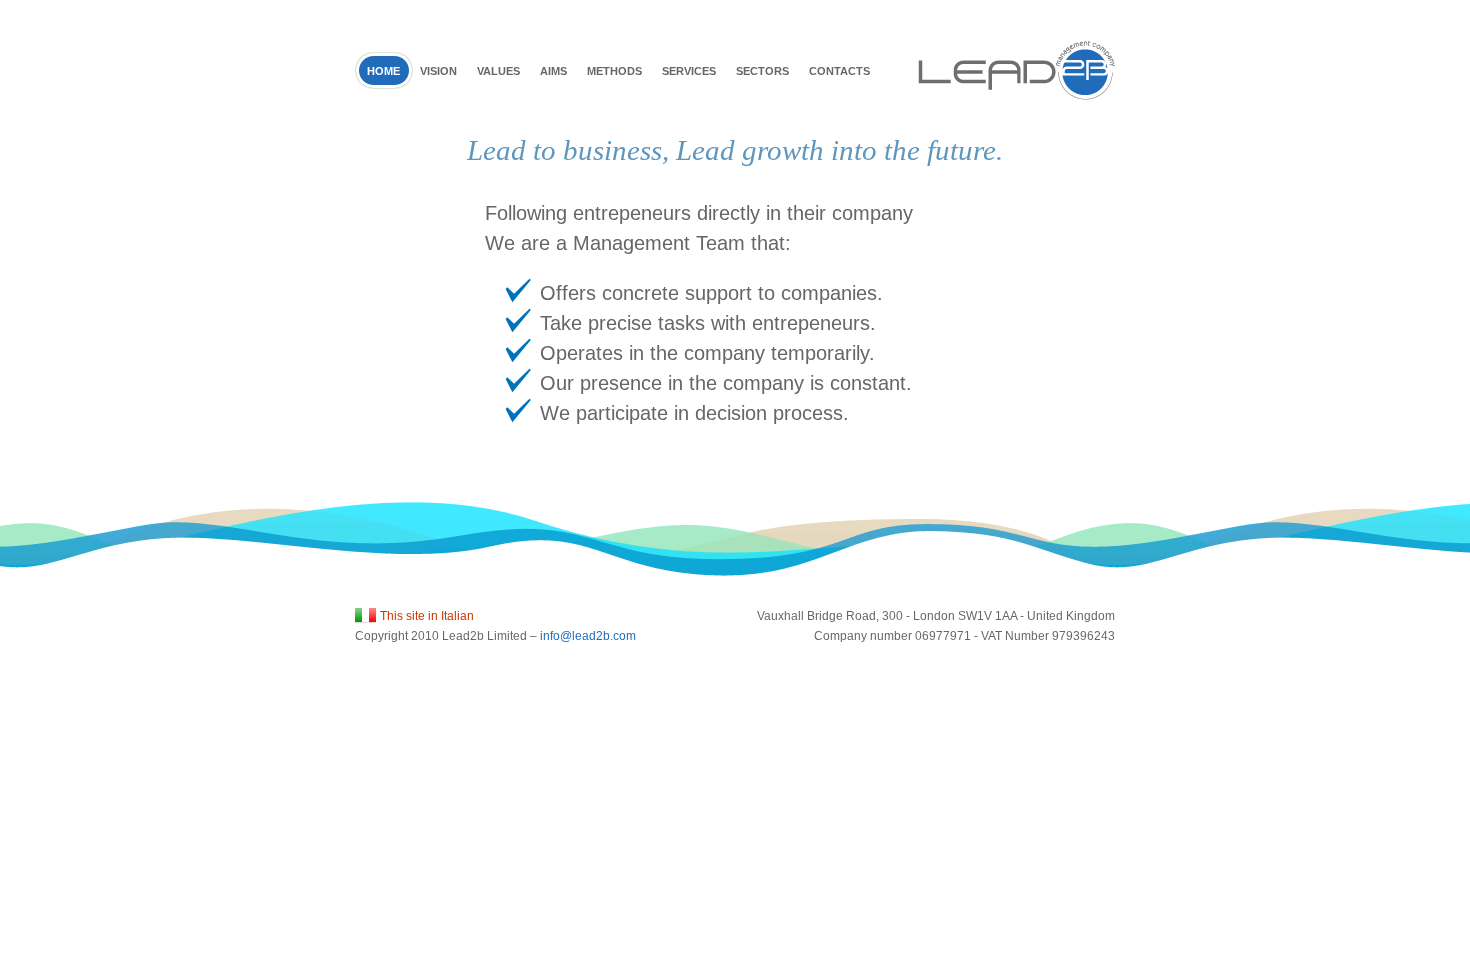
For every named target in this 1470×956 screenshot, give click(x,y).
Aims (553, 71)
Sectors (762, 71)
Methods (614, 71)
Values (498, 71)
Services (689, 71)
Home (383, 71)
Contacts (839, 71)
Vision (438, 71)
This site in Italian (427, 616)
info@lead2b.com (588, 636)
